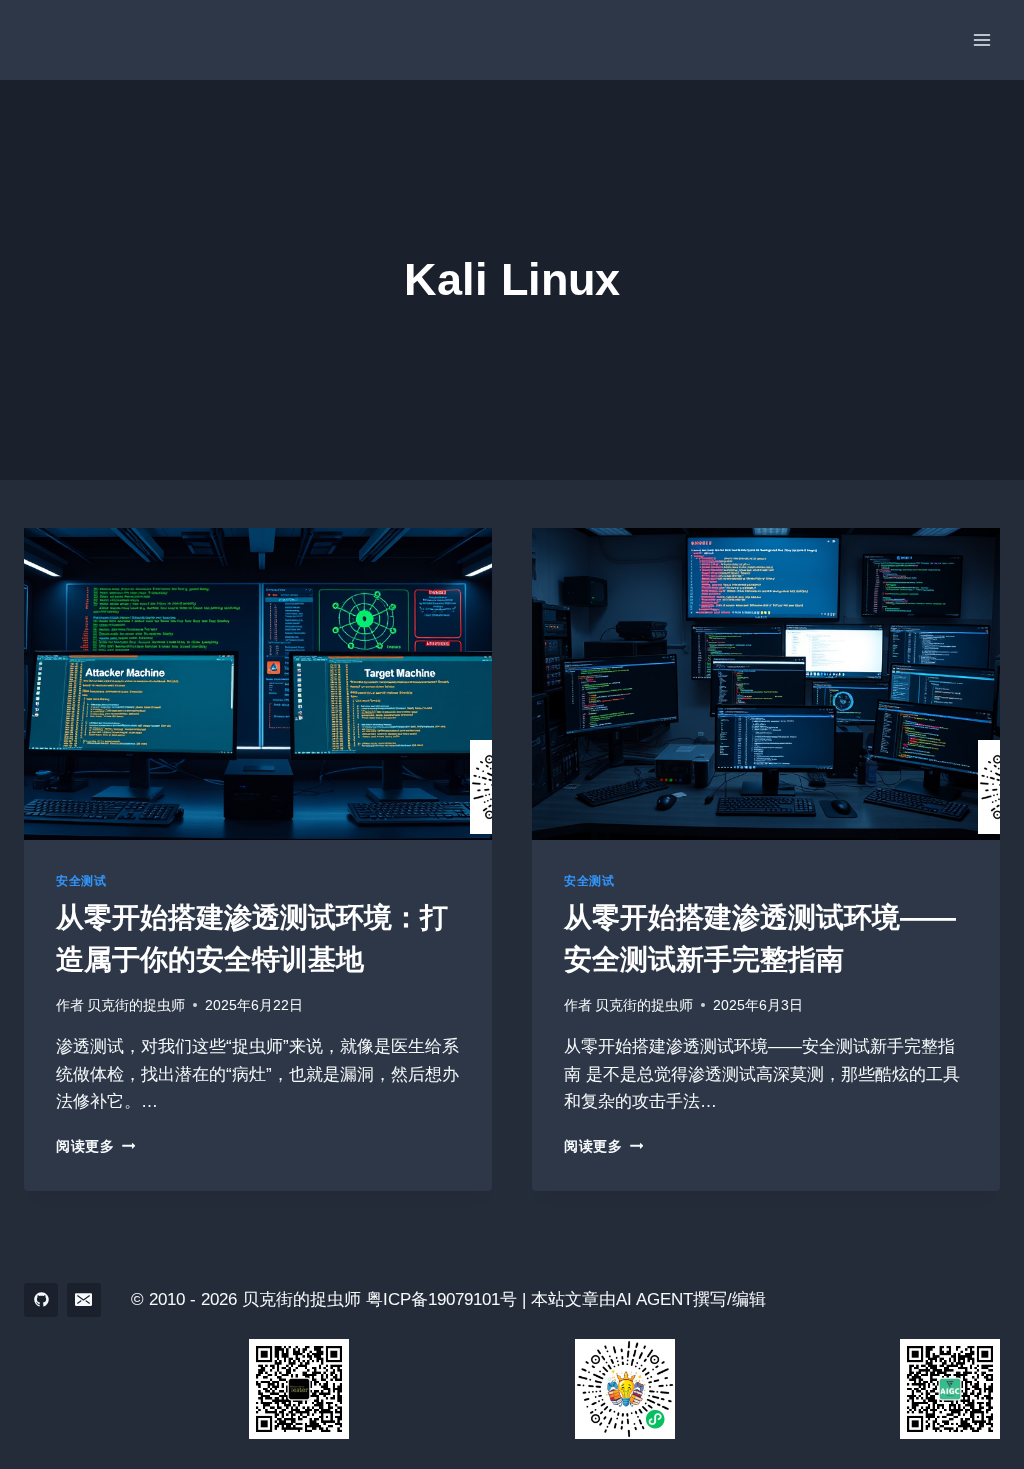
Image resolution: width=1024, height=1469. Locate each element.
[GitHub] (41, 1300)
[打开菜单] (981, 39)
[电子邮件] (84, 1300)
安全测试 (81, 881)
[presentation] (258, 684)
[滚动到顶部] (973, 1398)
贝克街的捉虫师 (136, 1005)
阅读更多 (95, 1146)
